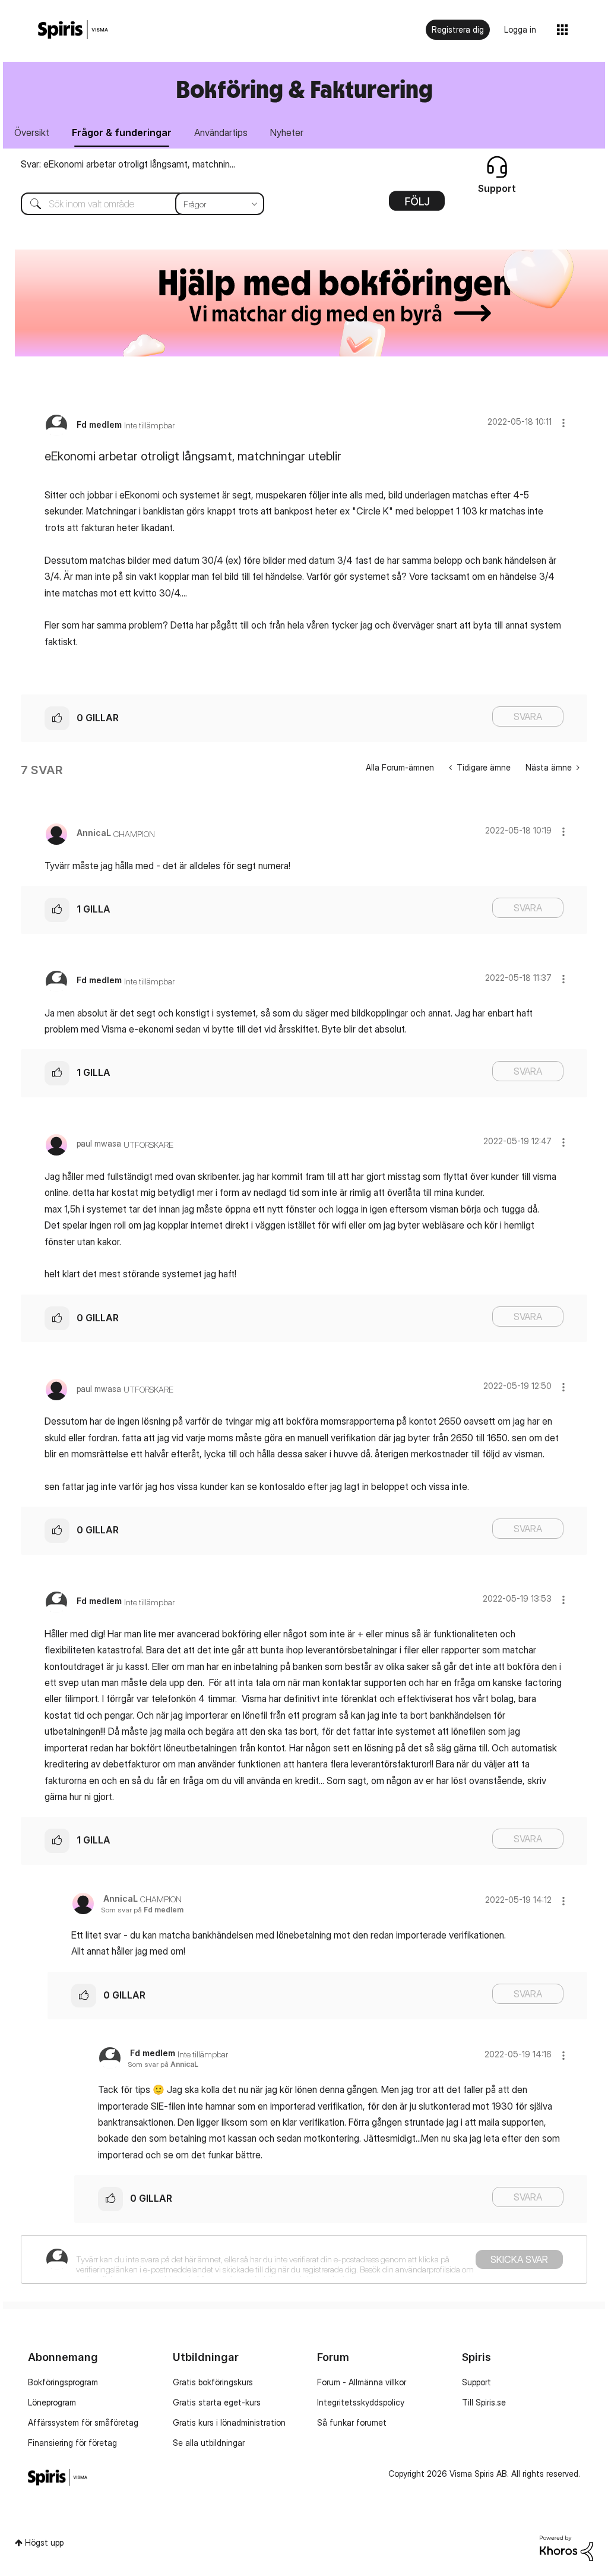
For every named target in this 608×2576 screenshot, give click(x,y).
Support (476, 2382)
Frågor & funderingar (122, 132)
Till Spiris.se (484, 2402)
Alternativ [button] (417, 205)
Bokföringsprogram (63, 2382)
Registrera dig (458, 29)
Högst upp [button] (44, 2542)
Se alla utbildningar (209, 2443)
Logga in (520, 29)
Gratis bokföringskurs (213, 2382)
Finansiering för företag (72, 2443)
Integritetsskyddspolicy (361, 2402)
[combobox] (134, 204)
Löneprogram (52, 2402)
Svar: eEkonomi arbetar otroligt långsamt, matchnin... (128, 164)
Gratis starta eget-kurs (217, 2402)
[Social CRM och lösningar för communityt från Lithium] (566, 2547)
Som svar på (142, 1910)
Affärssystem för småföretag (83, 2422)
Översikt (32, 132)
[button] (563, 423)
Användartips (221, 132)
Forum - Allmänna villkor (362, 2382)
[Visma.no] (73, 30)
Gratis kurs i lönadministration (229, 2422)
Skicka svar (519, 2259)
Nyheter (287, 132)
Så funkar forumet (352, 2422)
